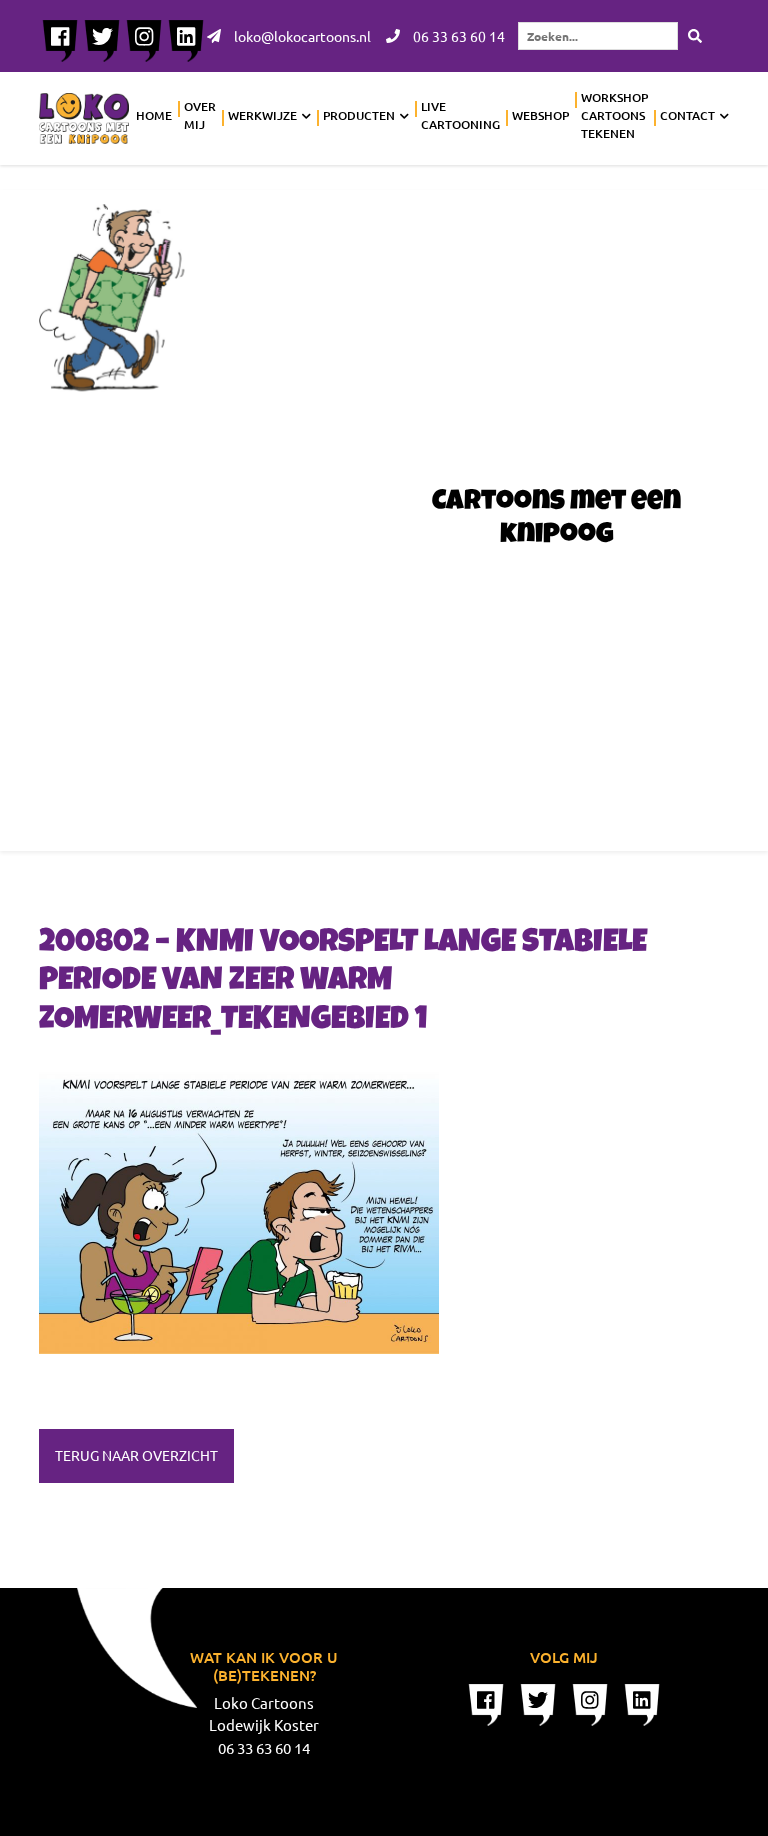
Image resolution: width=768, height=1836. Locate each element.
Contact (687, 115)
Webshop (540, 115)
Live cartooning (460, 115)
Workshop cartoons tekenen (614, 115)
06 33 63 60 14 (457, 36)
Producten (359, 115)
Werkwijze (262, 115)
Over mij (200, 115)
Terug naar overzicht (136, 1455)
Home (154, 115)
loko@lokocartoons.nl (301, 36)
